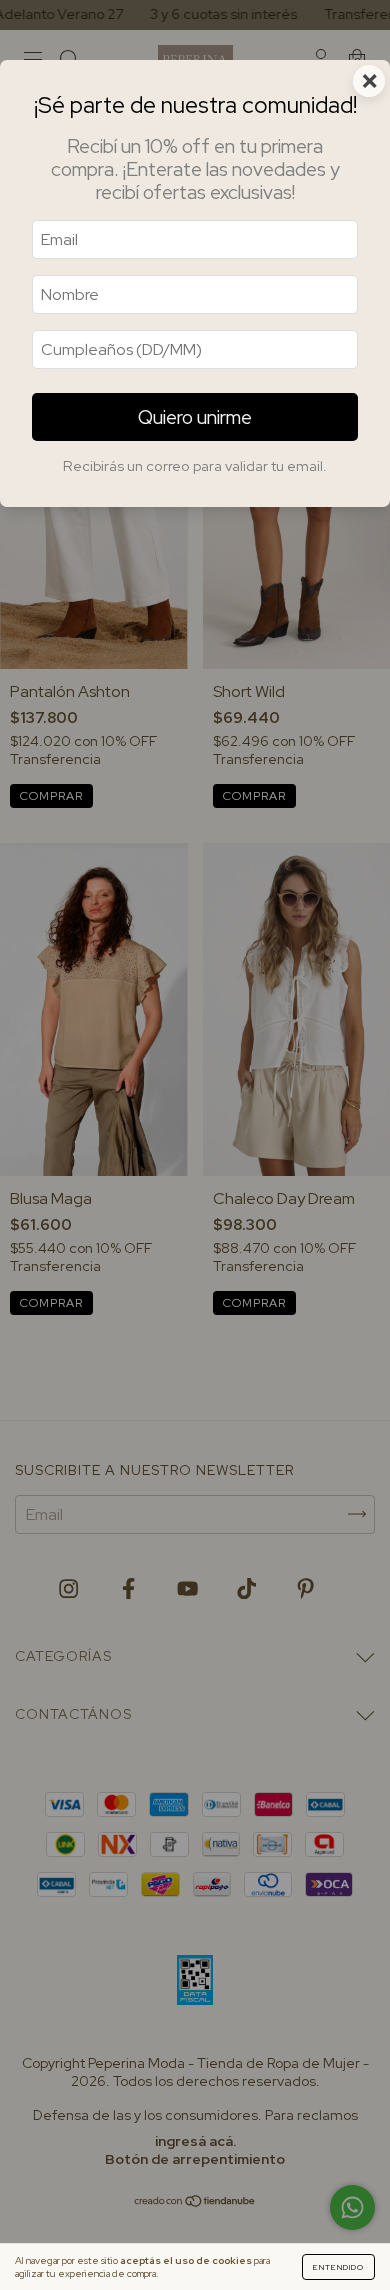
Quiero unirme (195, 417)
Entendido (338, 2267)
